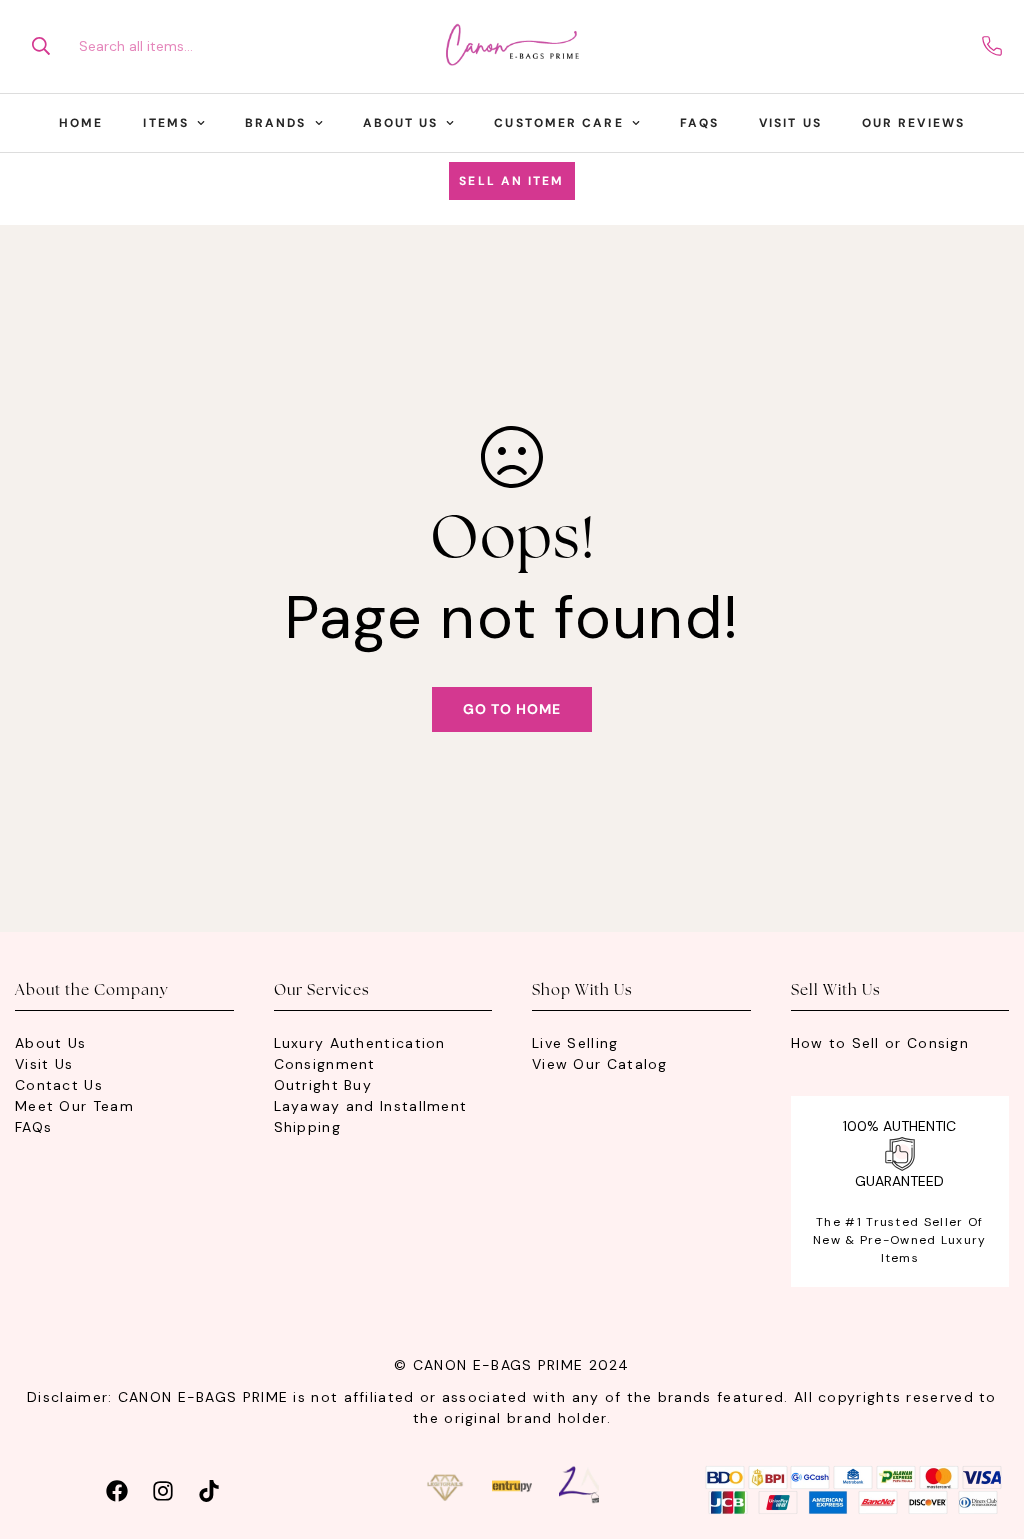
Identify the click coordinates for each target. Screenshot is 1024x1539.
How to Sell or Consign (880, 1043)
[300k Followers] (117, 1488)
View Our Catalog (600, 1064)
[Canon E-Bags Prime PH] (512, 46)
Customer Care (558, 123)
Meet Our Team (74, 1106)
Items (166, 123)
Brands (276, 123)
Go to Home (512, 709)
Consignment (325, 1064)
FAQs (699, 123)
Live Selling (575, 1043)
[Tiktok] (209, 1488)
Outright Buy (323, 1085)
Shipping (307, 1127)
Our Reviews (913, 123)
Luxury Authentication (360, 1043)
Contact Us (59, 1085)
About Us (401, 123)
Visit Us (790, 123)
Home (81, 123)
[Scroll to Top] (985, 1430)
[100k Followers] (163, 1488)
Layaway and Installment (371, 1106)
